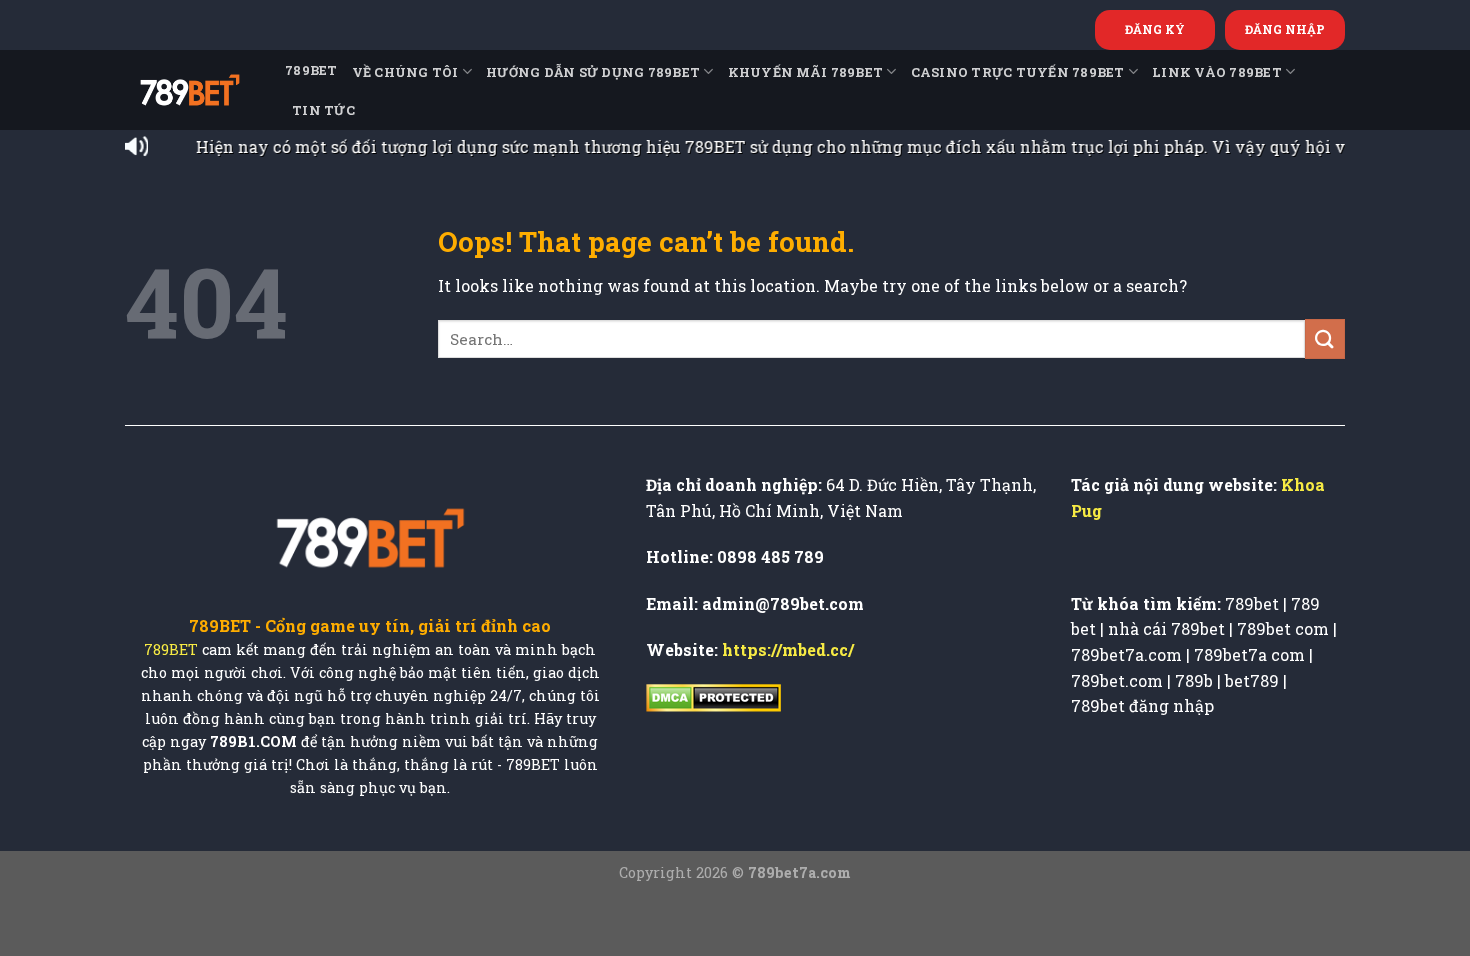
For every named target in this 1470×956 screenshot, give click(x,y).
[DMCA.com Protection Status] (713, 696)
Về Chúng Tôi (405, 72)
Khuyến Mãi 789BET (805, 72)
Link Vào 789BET (1217, 72)
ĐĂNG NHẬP (1285, 29)
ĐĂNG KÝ (1155, 29)
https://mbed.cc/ (788, 649)
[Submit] (1325, 338)
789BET (311, 70)
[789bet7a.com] (190, 90)
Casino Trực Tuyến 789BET (1018, 72)
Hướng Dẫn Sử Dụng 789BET (593, 72)
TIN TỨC (323, 110)
